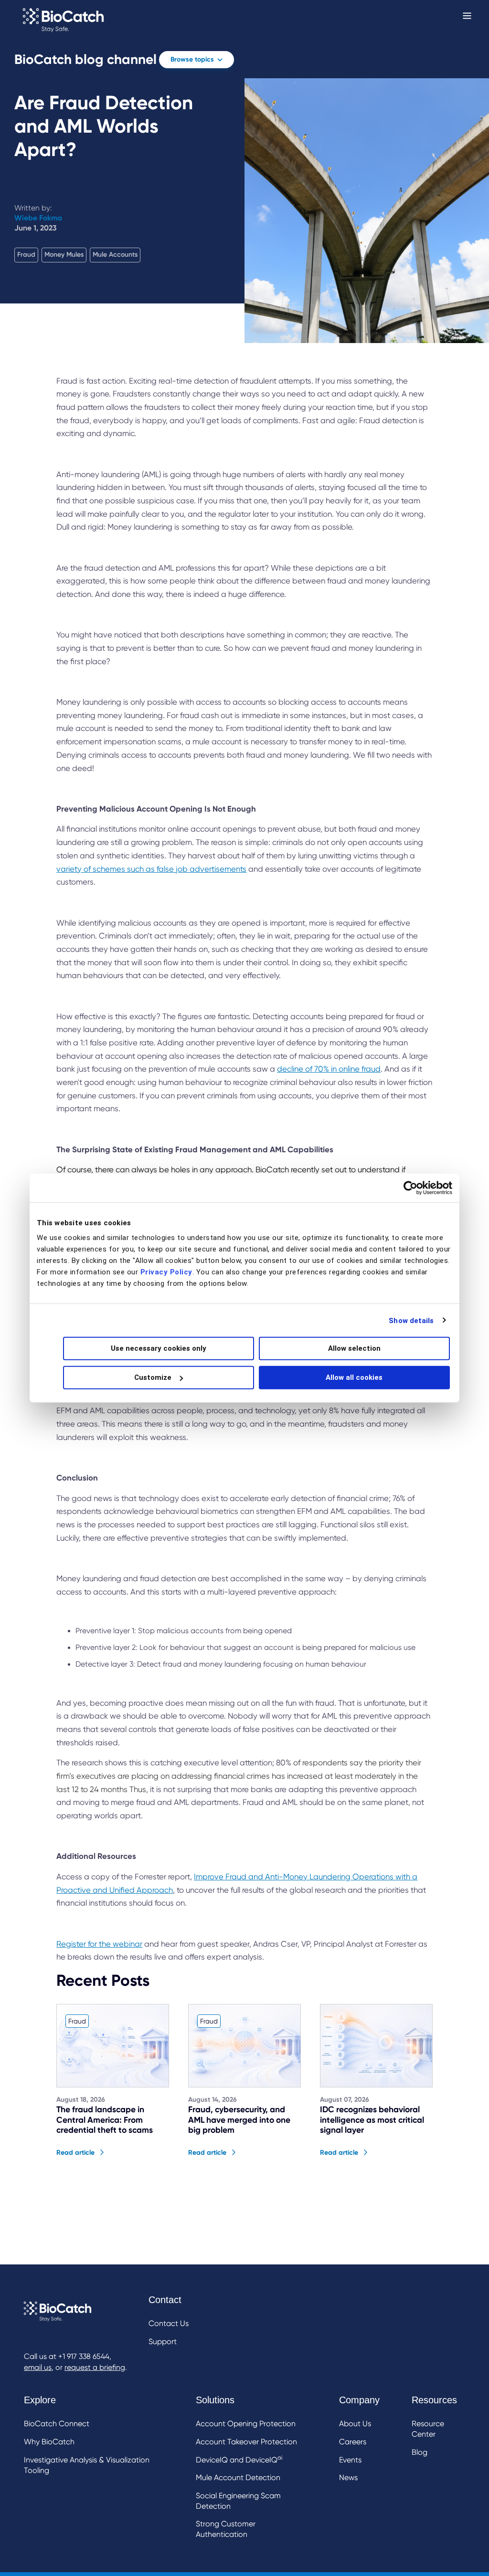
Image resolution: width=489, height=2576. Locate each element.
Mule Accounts (115, 255)
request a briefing (95, 2367)
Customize (153, 1377)
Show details (411, 1320)
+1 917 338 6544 (84, 2357)
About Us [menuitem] (355, 2424)
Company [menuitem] (359, 2400)
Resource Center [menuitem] (428, 2429)
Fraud (26, 255)
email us (38, 2367)
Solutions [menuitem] (215, 2400)
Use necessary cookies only (159, 1348)
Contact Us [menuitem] (169, 2323)
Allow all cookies (354, 1377)
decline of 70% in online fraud (329, 1069)
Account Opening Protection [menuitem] (246, 2424)
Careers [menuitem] (353, 2442)
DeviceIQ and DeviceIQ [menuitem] (239, 2459)
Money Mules (64, 255)
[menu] (169, 2322)
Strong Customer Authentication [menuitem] (226, 2529)
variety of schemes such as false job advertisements (151, 869)
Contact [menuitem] (165, 2300)
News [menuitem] (348, 2477)
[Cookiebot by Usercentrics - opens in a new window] (410, 1188)
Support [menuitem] (163, 2341)
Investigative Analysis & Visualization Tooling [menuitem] (87, 2465)
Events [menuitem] (350, 2460)
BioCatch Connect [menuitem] (57, 2424)
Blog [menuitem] (420, 2452)
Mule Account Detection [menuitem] (238, 2477)
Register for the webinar (99, 1944)
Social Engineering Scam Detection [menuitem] (238, 2501)
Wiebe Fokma (38, 218)
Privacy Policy (166, 1272)
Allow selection (354, 1348)
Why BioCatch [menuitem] (49, 2442)
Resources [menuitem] (434, 2400)
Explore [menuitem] (40, 2400)
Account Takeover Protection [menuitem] (246, 2442)
